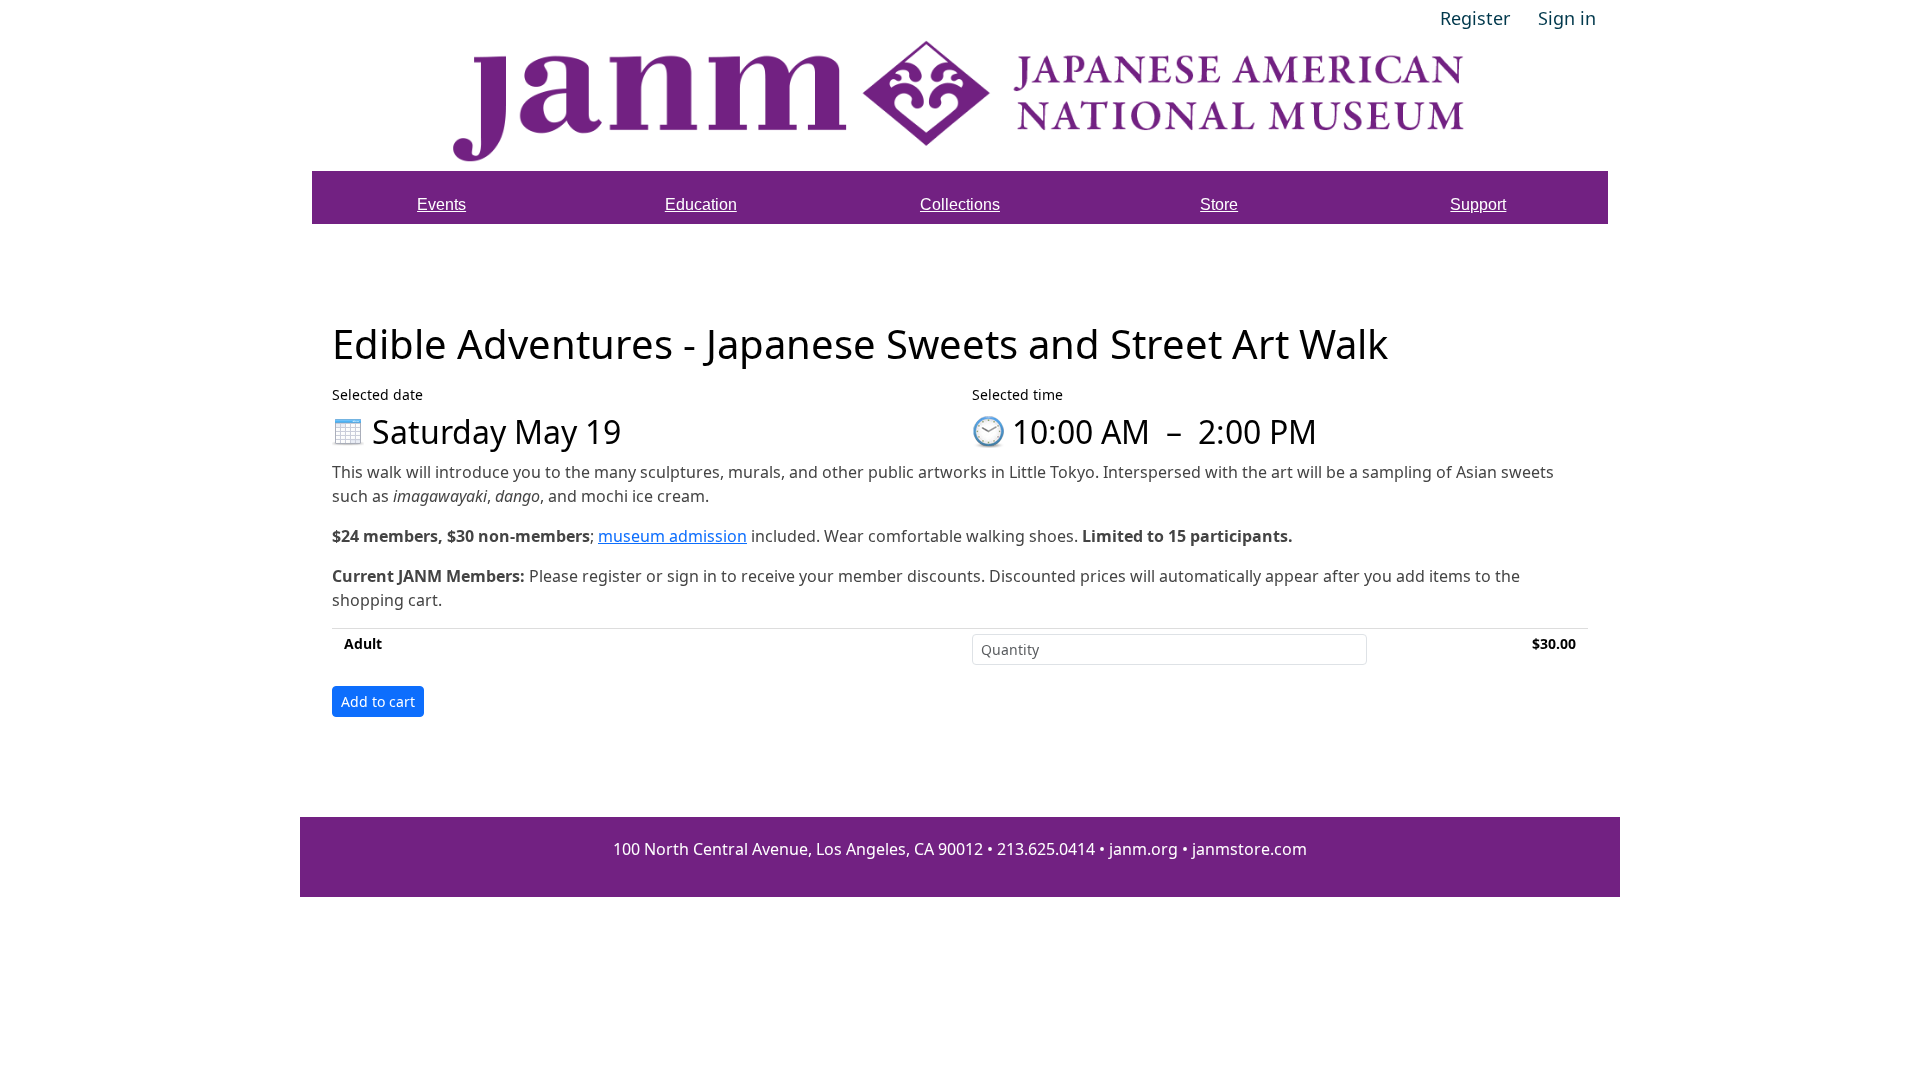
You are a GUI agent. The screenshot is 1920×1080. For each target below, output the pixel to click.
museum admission (672, 536)
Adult (363, 643)
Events (441, 204)
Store (1219, 204)
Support (1478, 204)
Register (1475, 18)
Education (701, 204)
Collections (960, 204)
